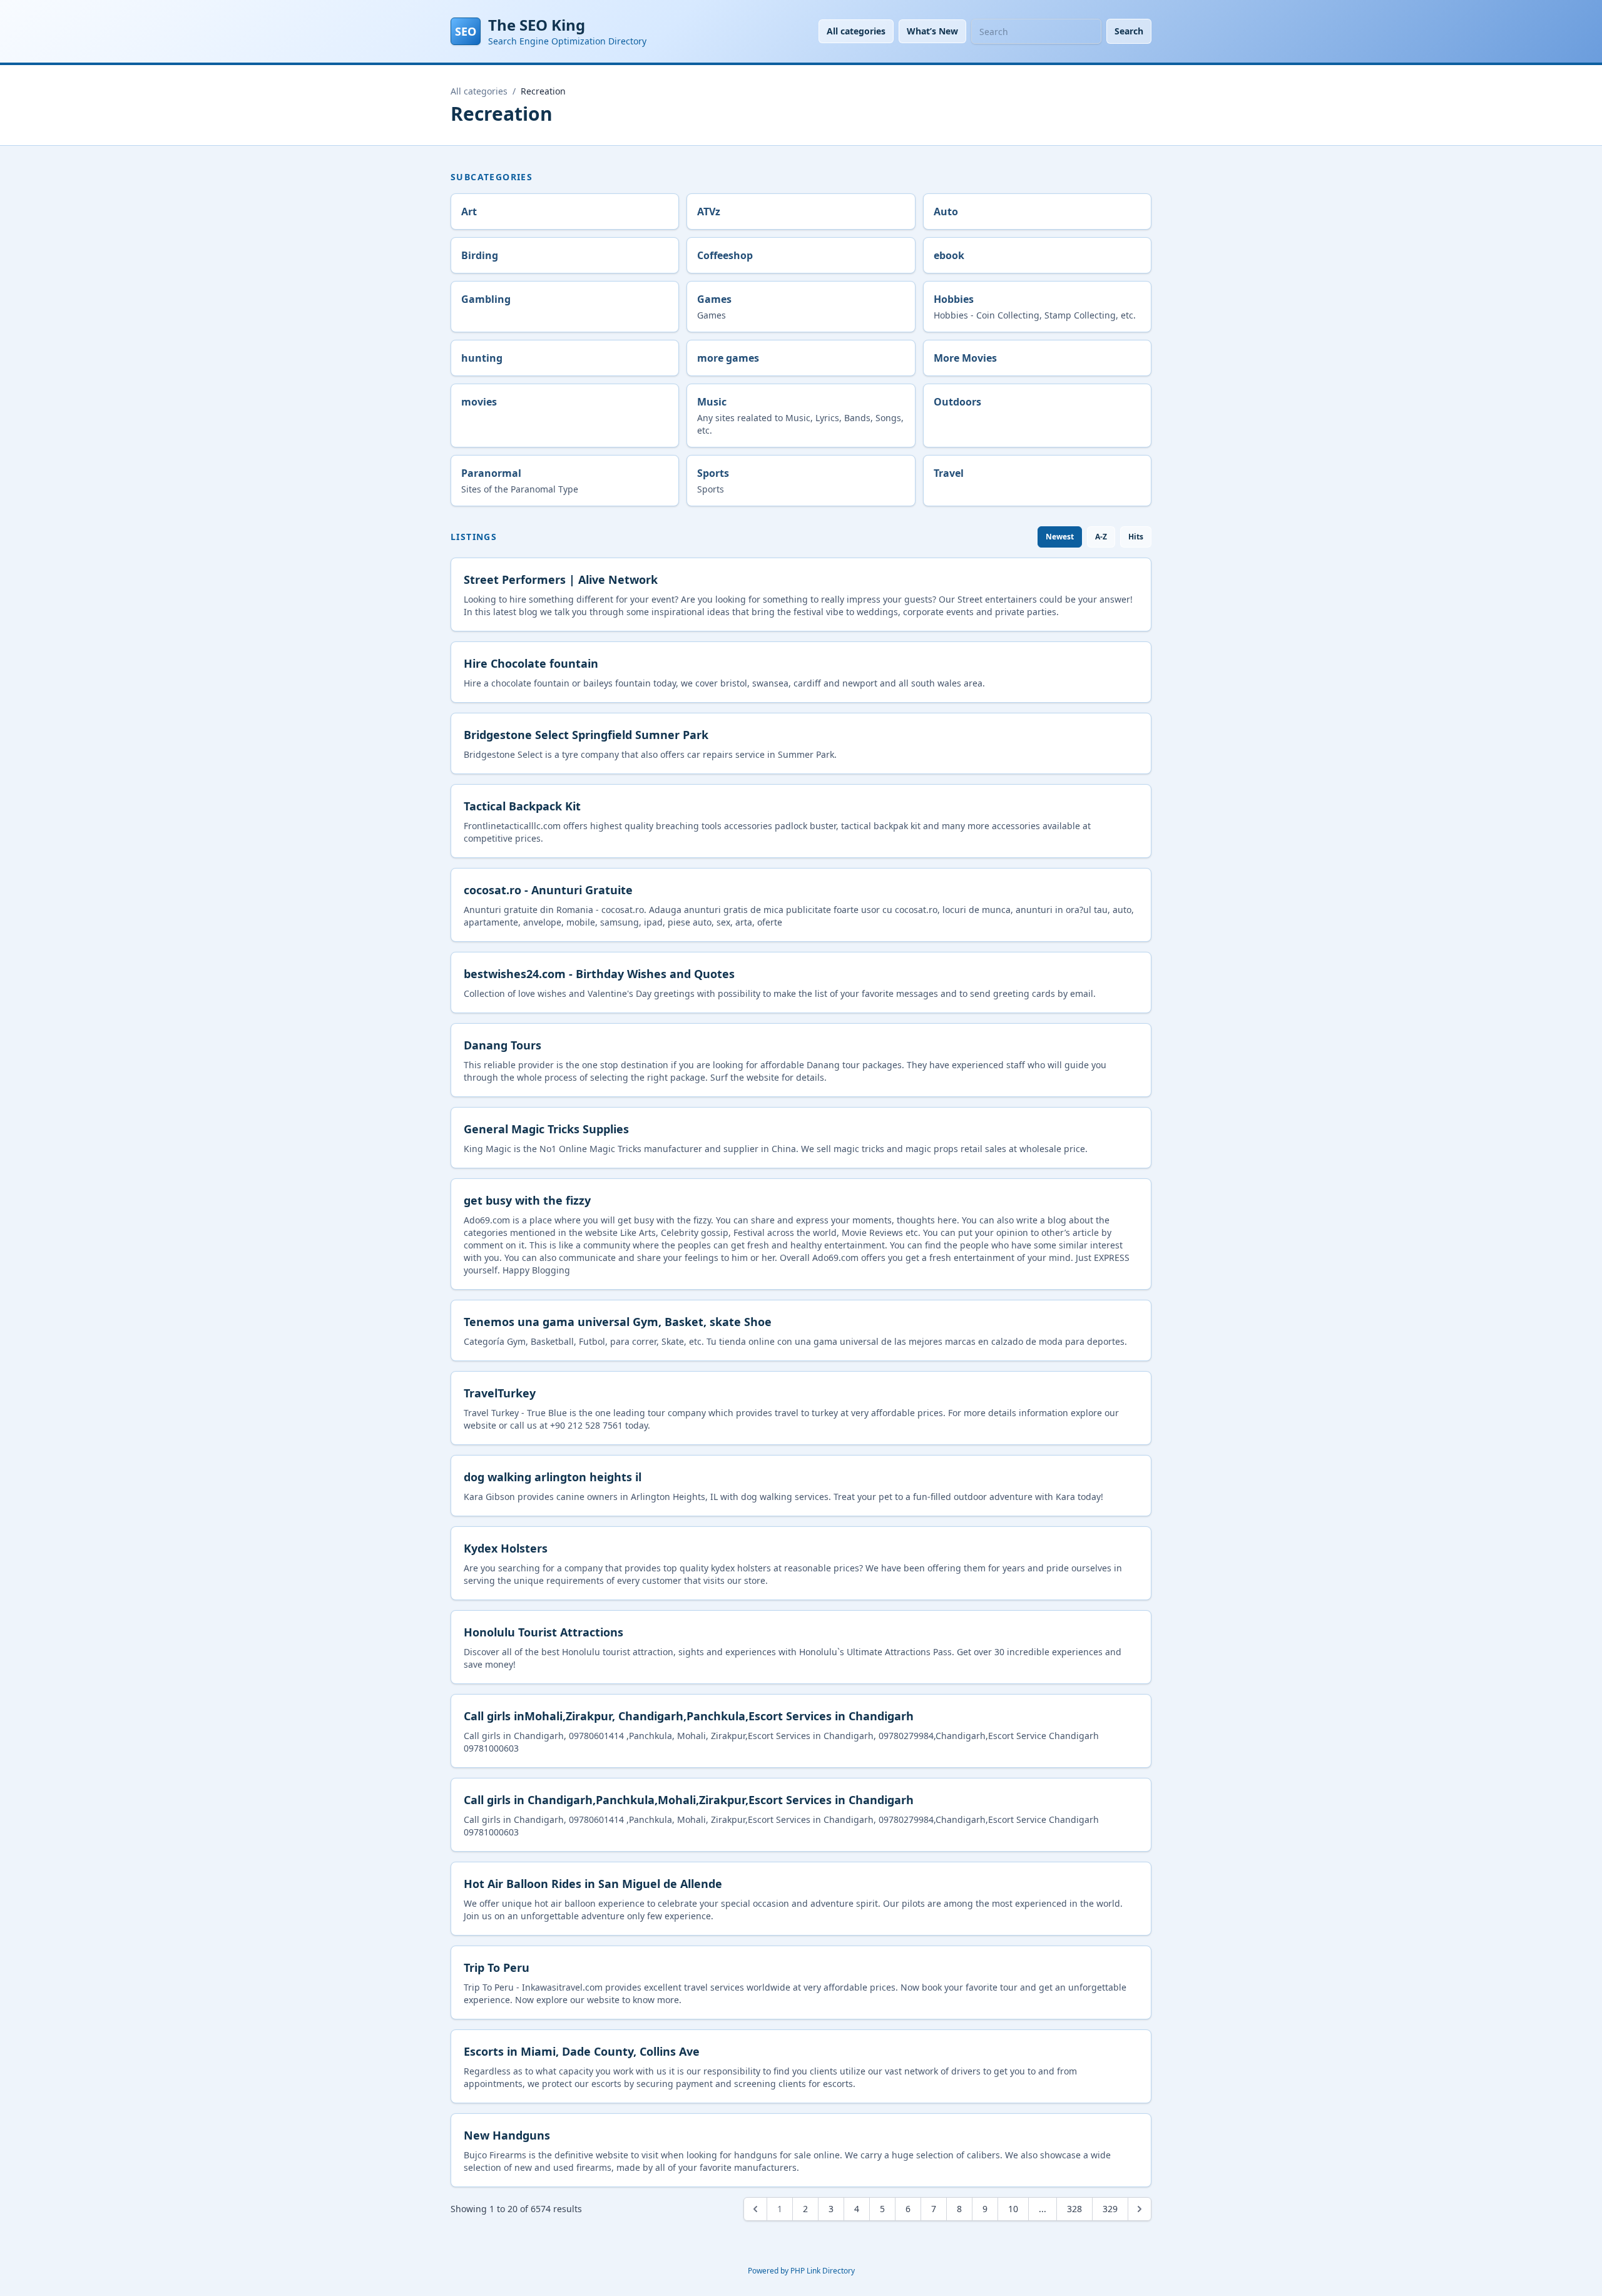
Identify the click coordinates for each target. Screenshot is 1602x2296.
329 (1110, 2209)
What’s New (932, 31)
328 (1074, 2209)
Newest (1060, 537)
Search (1129, 31)
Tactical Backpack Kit (522, 806)
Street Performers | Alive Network (561, 579)
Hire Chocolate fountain (531, 663)
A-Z (1101, 537)
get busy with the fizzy (527, 1200)
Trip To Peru (497, 1967)
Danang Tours (503, 1045)
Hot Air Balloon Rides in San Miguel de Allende (593, 1884)
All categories (856, 31)
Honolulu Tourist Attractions (543, 1632)
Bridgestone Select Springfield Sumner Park (586, 735)
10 (1013, 2209)
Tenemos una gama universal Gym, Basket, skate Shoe (618, 1322)
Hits (1136, 537)
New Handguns (507, 2135)
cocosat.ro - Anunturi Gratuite (548, 890)
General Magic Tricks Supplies (546, 1129)
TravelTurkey (500, 1393)
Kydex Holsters (506, 1548)
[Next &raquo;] (1140, 2209)
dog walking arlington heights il (553, 1477)
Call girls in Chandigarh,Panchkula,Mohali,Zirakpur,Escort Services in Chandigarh (689, 1800)
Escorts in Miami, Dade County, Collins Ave (582, 2051)
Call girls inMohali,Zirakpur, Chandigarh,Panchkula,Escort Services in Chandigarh (689, 1716)
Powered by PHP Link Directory (801, 2271)
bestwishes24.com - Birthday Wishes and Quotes (599, 974)
